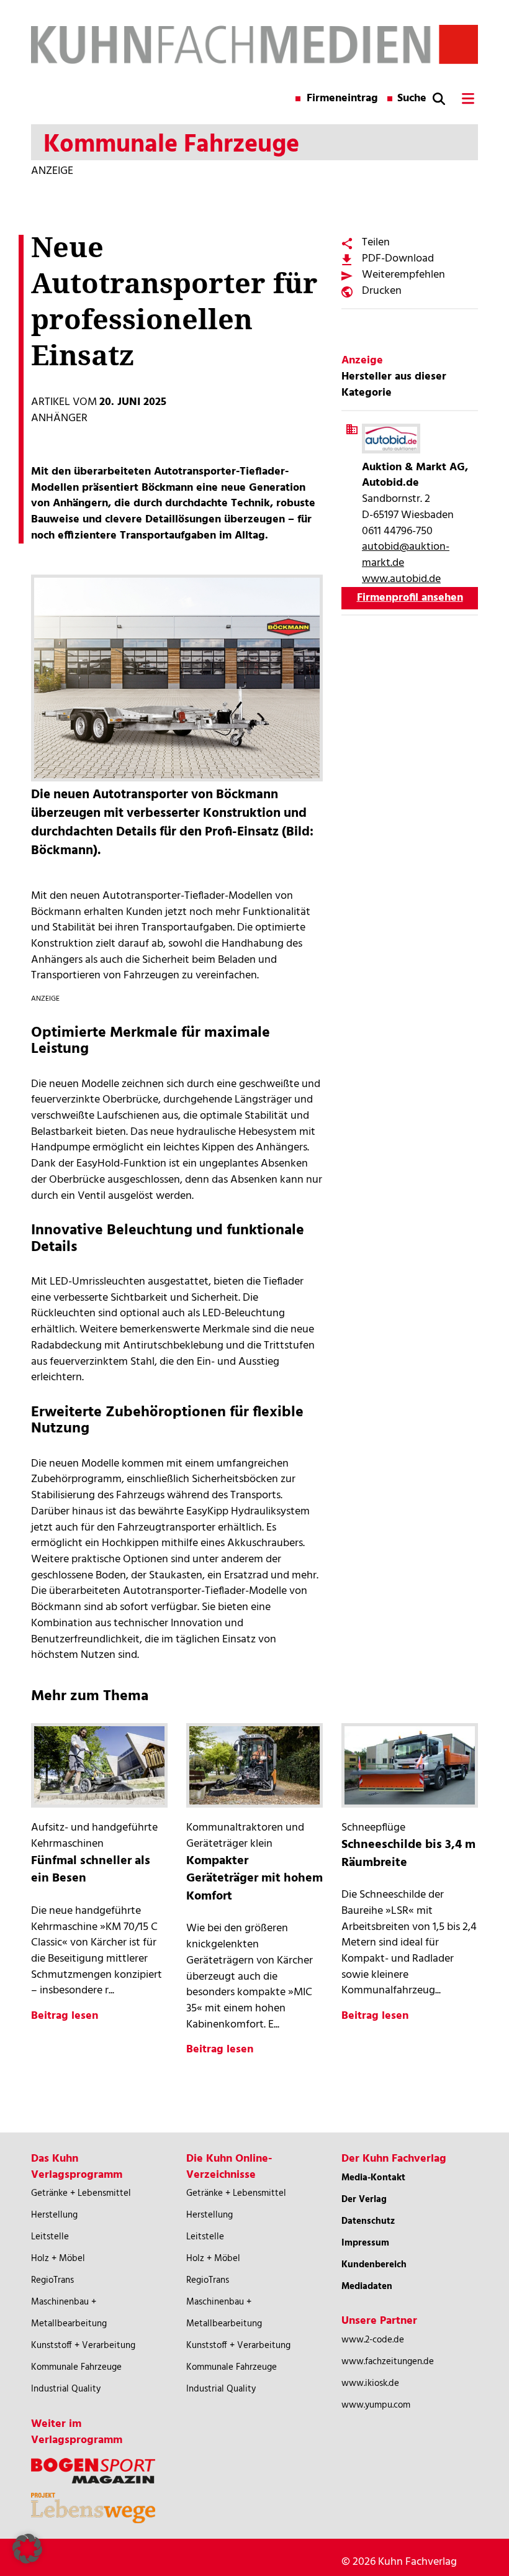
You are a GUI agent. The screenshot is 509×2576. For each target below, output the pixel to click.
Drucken (382, 291)
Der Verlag (364, 2200)
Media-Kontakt (373, 2178)
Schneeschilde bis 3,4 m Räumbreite (408, 1854)
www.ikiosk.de (370, 2383)
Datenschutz (368, 2221)
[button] (27, 2549)
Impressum (365, 2243)
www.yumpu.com (376, 2405)
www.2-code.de (373, 2340)
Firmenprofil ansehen (410, 598)
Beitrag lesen (65, 2016)
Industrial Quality (66, 2389)
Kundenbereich (374, 2265)
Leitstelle (50, 2237)
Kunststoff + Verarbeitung (83, 2346)
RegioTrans (52, 2280)
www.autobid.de (401, 579)
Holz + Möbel (58, 2259)
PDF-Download (398, 259)
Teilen (376, 243)
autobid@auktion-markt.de (406, 555)
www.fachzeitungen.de (388, 2362)
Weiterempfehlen (403, 275)
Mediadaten (367, 2287)
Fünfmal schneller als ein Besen (91, 1870)
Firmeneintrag (342, 99)
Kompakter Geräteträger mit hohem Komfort (254, 1879)
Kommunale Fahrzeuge (76, 2367)
